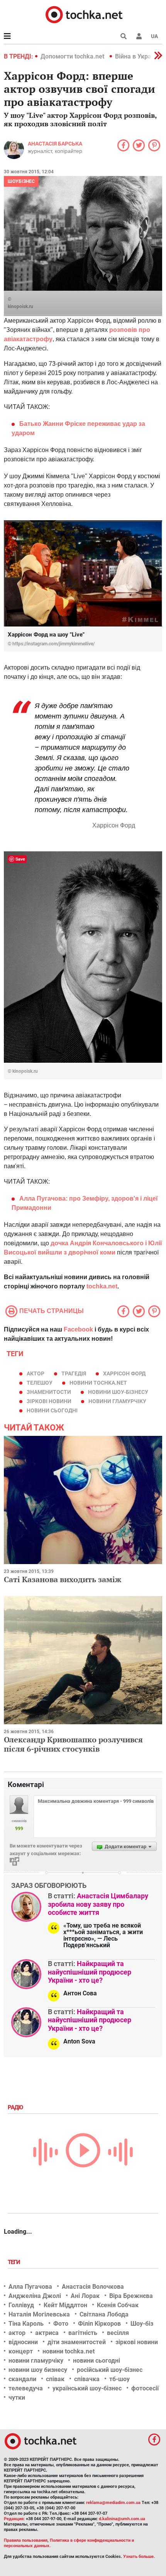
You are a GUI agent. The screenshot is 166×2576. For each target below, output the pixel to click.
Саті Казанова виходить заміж (63, 1579)
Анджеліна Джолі (35, 2296)
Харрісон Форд (124, 1373)
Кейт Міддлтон (65, 2305)
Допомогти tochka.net (73, 56)
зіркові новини (49, 1401)
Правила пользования (26, 2540)
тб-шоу (119, 2379)
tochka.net (102, 1286)
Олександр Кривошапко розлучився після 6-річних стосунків (73, 1744)
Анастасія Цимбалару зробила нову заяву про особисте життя (98, 1904)
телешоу (40, 1383)
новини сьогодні (52, 1410)
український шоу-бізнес (87, 2388)
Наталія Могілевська (39, 2314)
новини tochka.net (98, 1383)
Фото (61, 2324)
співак (55, 2379)
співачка (87, 2379)
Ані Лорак (85, 2296)
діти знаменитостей (77, 2342)
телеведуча (26, 2388)
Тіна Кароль (26, 2324)
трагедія (74, 1373)
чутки (17, 2398)
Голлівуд (21, 2305)
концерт (21, 2351)
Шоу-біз (142, 2324)
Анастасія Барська (55, 144)
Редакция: (14, 2519)
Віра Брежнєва (131, 2296)
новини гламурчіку (117, 1401)
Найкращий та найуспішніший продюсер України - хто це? (90, 1972)
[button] (139, 36)
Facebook (78, 1329)
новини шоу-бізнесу (118, 1392)
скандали (22, 2379)
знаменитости (49, 1392)
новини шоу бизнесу (38, 2370)
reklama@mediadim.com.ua (113, 2503)
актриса (47, 2333)
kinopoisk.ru (20, 307)
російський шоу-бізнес (110, 2370)
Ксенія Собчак (118, 2305)
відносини (23, 2342)
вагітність (83, 2333)
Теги (15, 2262)
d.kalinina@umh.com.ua (122, 2519)
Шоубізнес (21, 181)
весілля (118, 2333)
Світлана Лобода (104, 2314)
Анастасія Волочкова (93, 2287)
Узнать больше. (139, 2557)
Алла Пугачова (30, 2287)
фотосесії (145, 2388)
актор (36, 1373)
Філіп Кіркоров (99, 2324)
